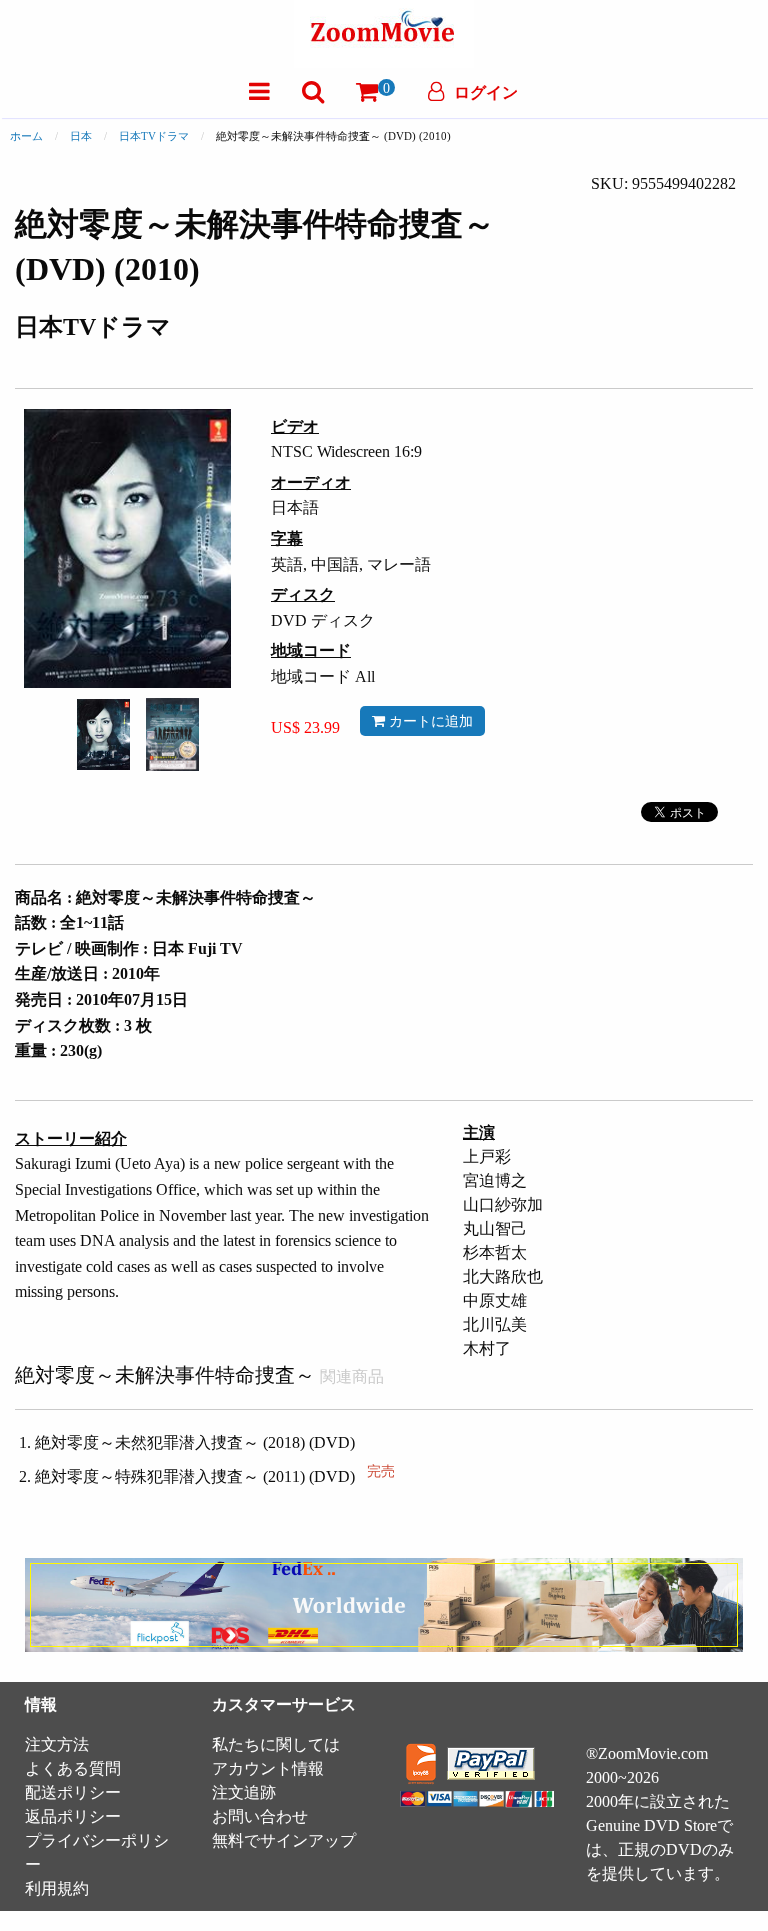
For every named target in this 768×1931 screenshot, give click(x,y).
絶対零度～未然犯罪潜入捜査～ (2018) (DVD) (195, 1442)
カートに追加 (429, 721)
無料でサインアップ (284, 1840)
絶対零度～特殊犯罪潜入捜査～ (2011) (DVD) (215, 1476)
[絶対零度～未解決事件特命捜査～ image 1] (103, 735)
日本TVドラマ (154, 136)
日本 (81, 136)
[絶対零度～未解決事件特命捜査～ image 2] (172, 734)
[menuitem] (259, 91)
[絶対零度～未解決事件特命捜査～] (103, 732)
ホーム (26, 136)
